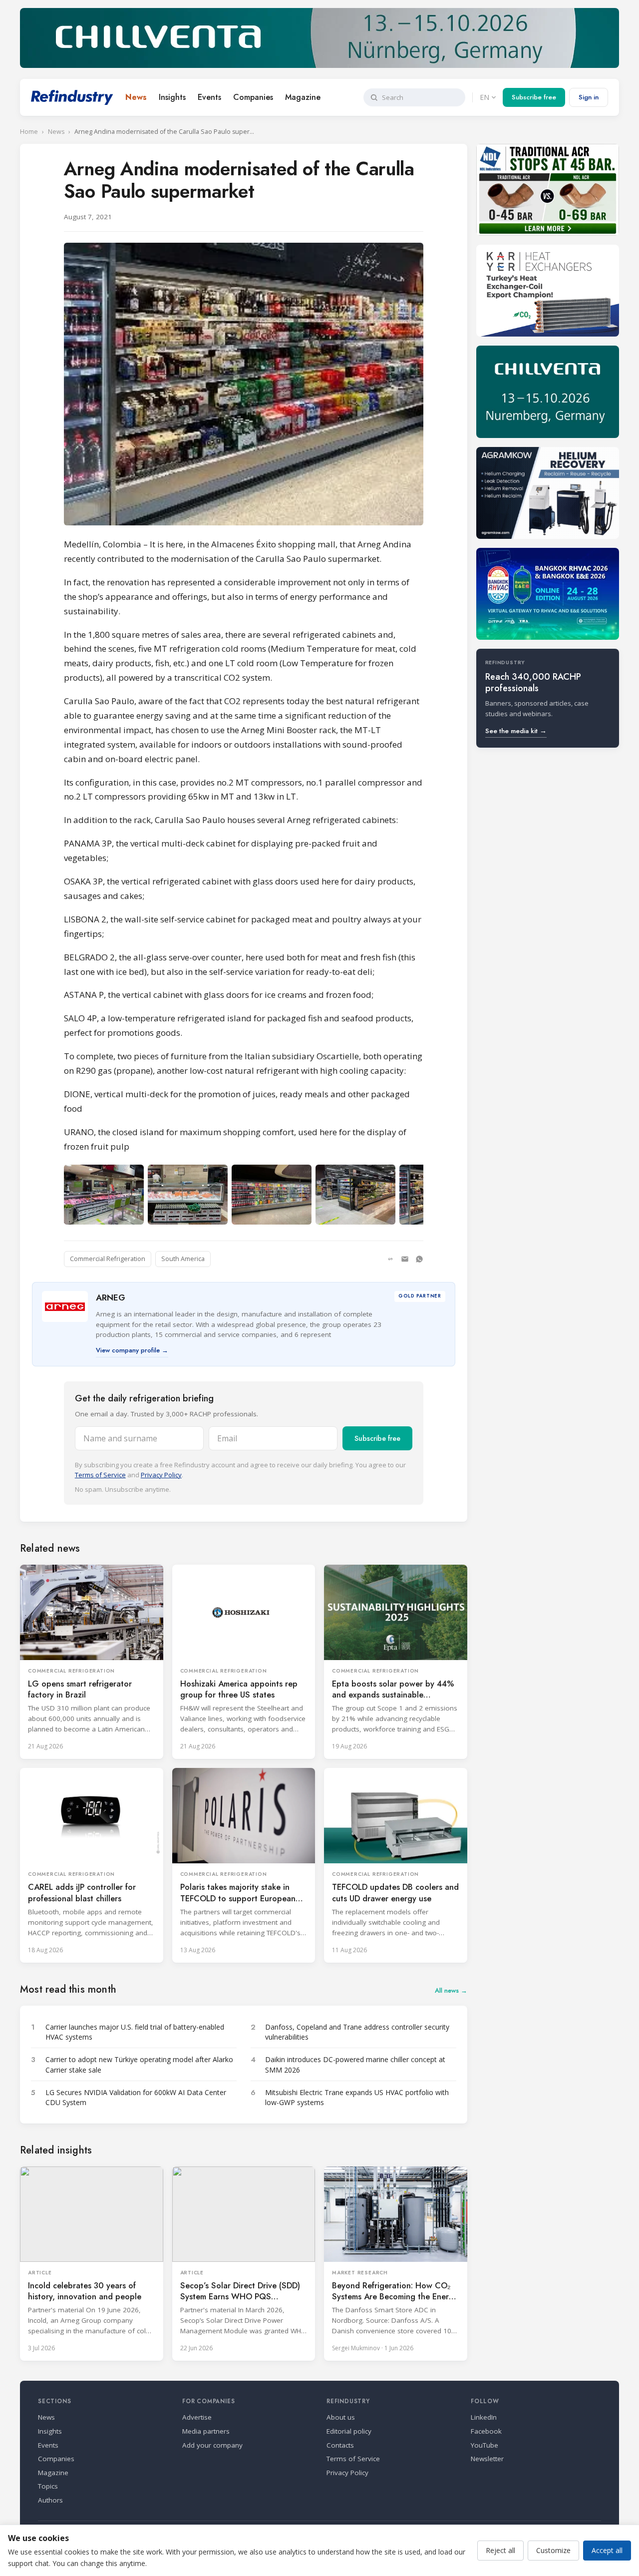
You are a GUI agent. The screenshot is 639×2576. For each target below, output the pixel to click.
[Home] (72, 97)
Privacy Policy (161, 1475)
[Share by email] (405, 1259)
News (136, 97)
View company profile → (132, 1350)
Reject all (500, 2550)
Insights (172, 97)
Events (209, 97)
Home (29, 132)
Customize (553, 2550)
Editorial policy (349, 2431)
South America (183, 1259)
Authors (50, 2500)
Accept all (607, 2550)
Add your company (212, 2445)
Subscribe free (534, 97)
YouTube (484, 2445)
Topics (48, 2486)
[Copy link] (390, 1259)
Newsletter (487, 2459)
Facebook (486, 2431)
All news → (451, 1990)
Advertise (197, 2417)
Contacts (340, 2445)
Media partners (206, 2431)
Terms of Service (100, 1475)
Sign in (589, 97)
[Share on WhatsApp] (419, 1259)
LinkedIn (484, 2417)
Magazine (303, 97)
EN (484, 97)
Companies (253, 97)
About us (341, 2417)
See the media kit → (516, 731)
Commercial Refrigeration (108, 1259)
